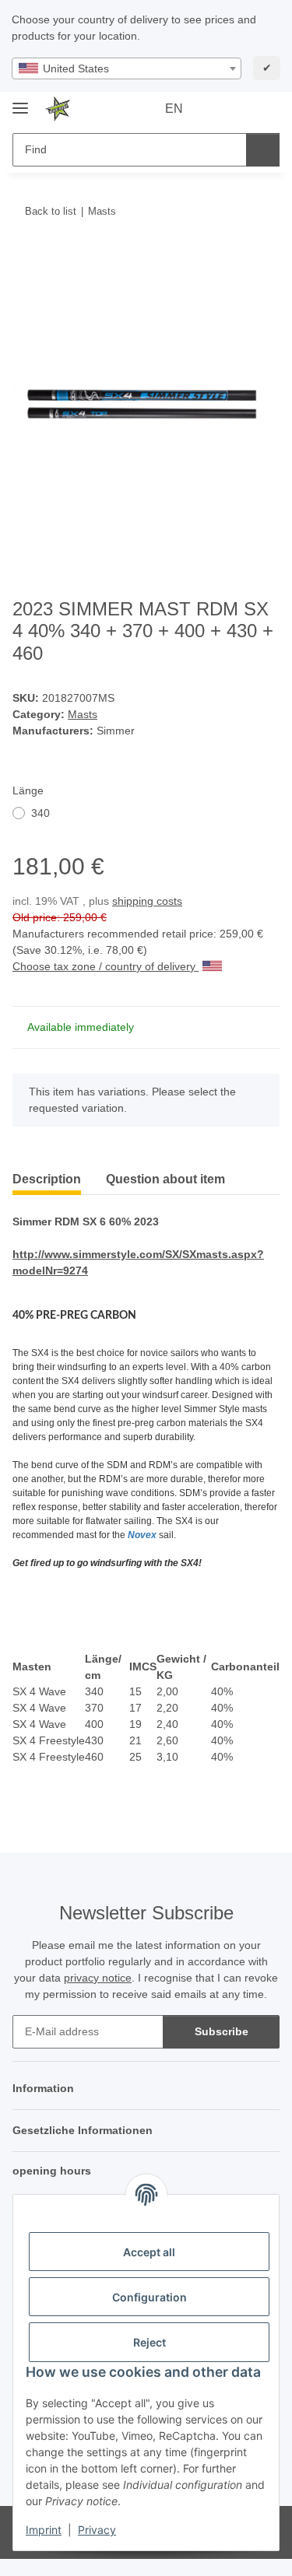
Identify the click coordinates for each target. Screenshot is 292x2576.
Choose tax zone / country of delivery (106, 966)
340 (40, 813)
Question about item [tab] (165, 1179)
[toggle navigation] (20, 102)
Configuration (150, 2297)
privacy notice (98, 1978)
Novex (142, 1535)
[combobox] (127, 68)
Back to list (51, 211)
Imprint (44, 2530)
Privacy (97, 2530)
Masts (83, 714)
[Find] (263, 150)
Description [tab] (47, 1179)
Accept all (149, 2252)
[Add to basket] (25, 259)
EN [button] (174, 109)
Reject (150, 2342)
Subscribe (222, 2031)
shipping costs (147, 901)
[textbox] (127, 68)
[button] (218, 109)
